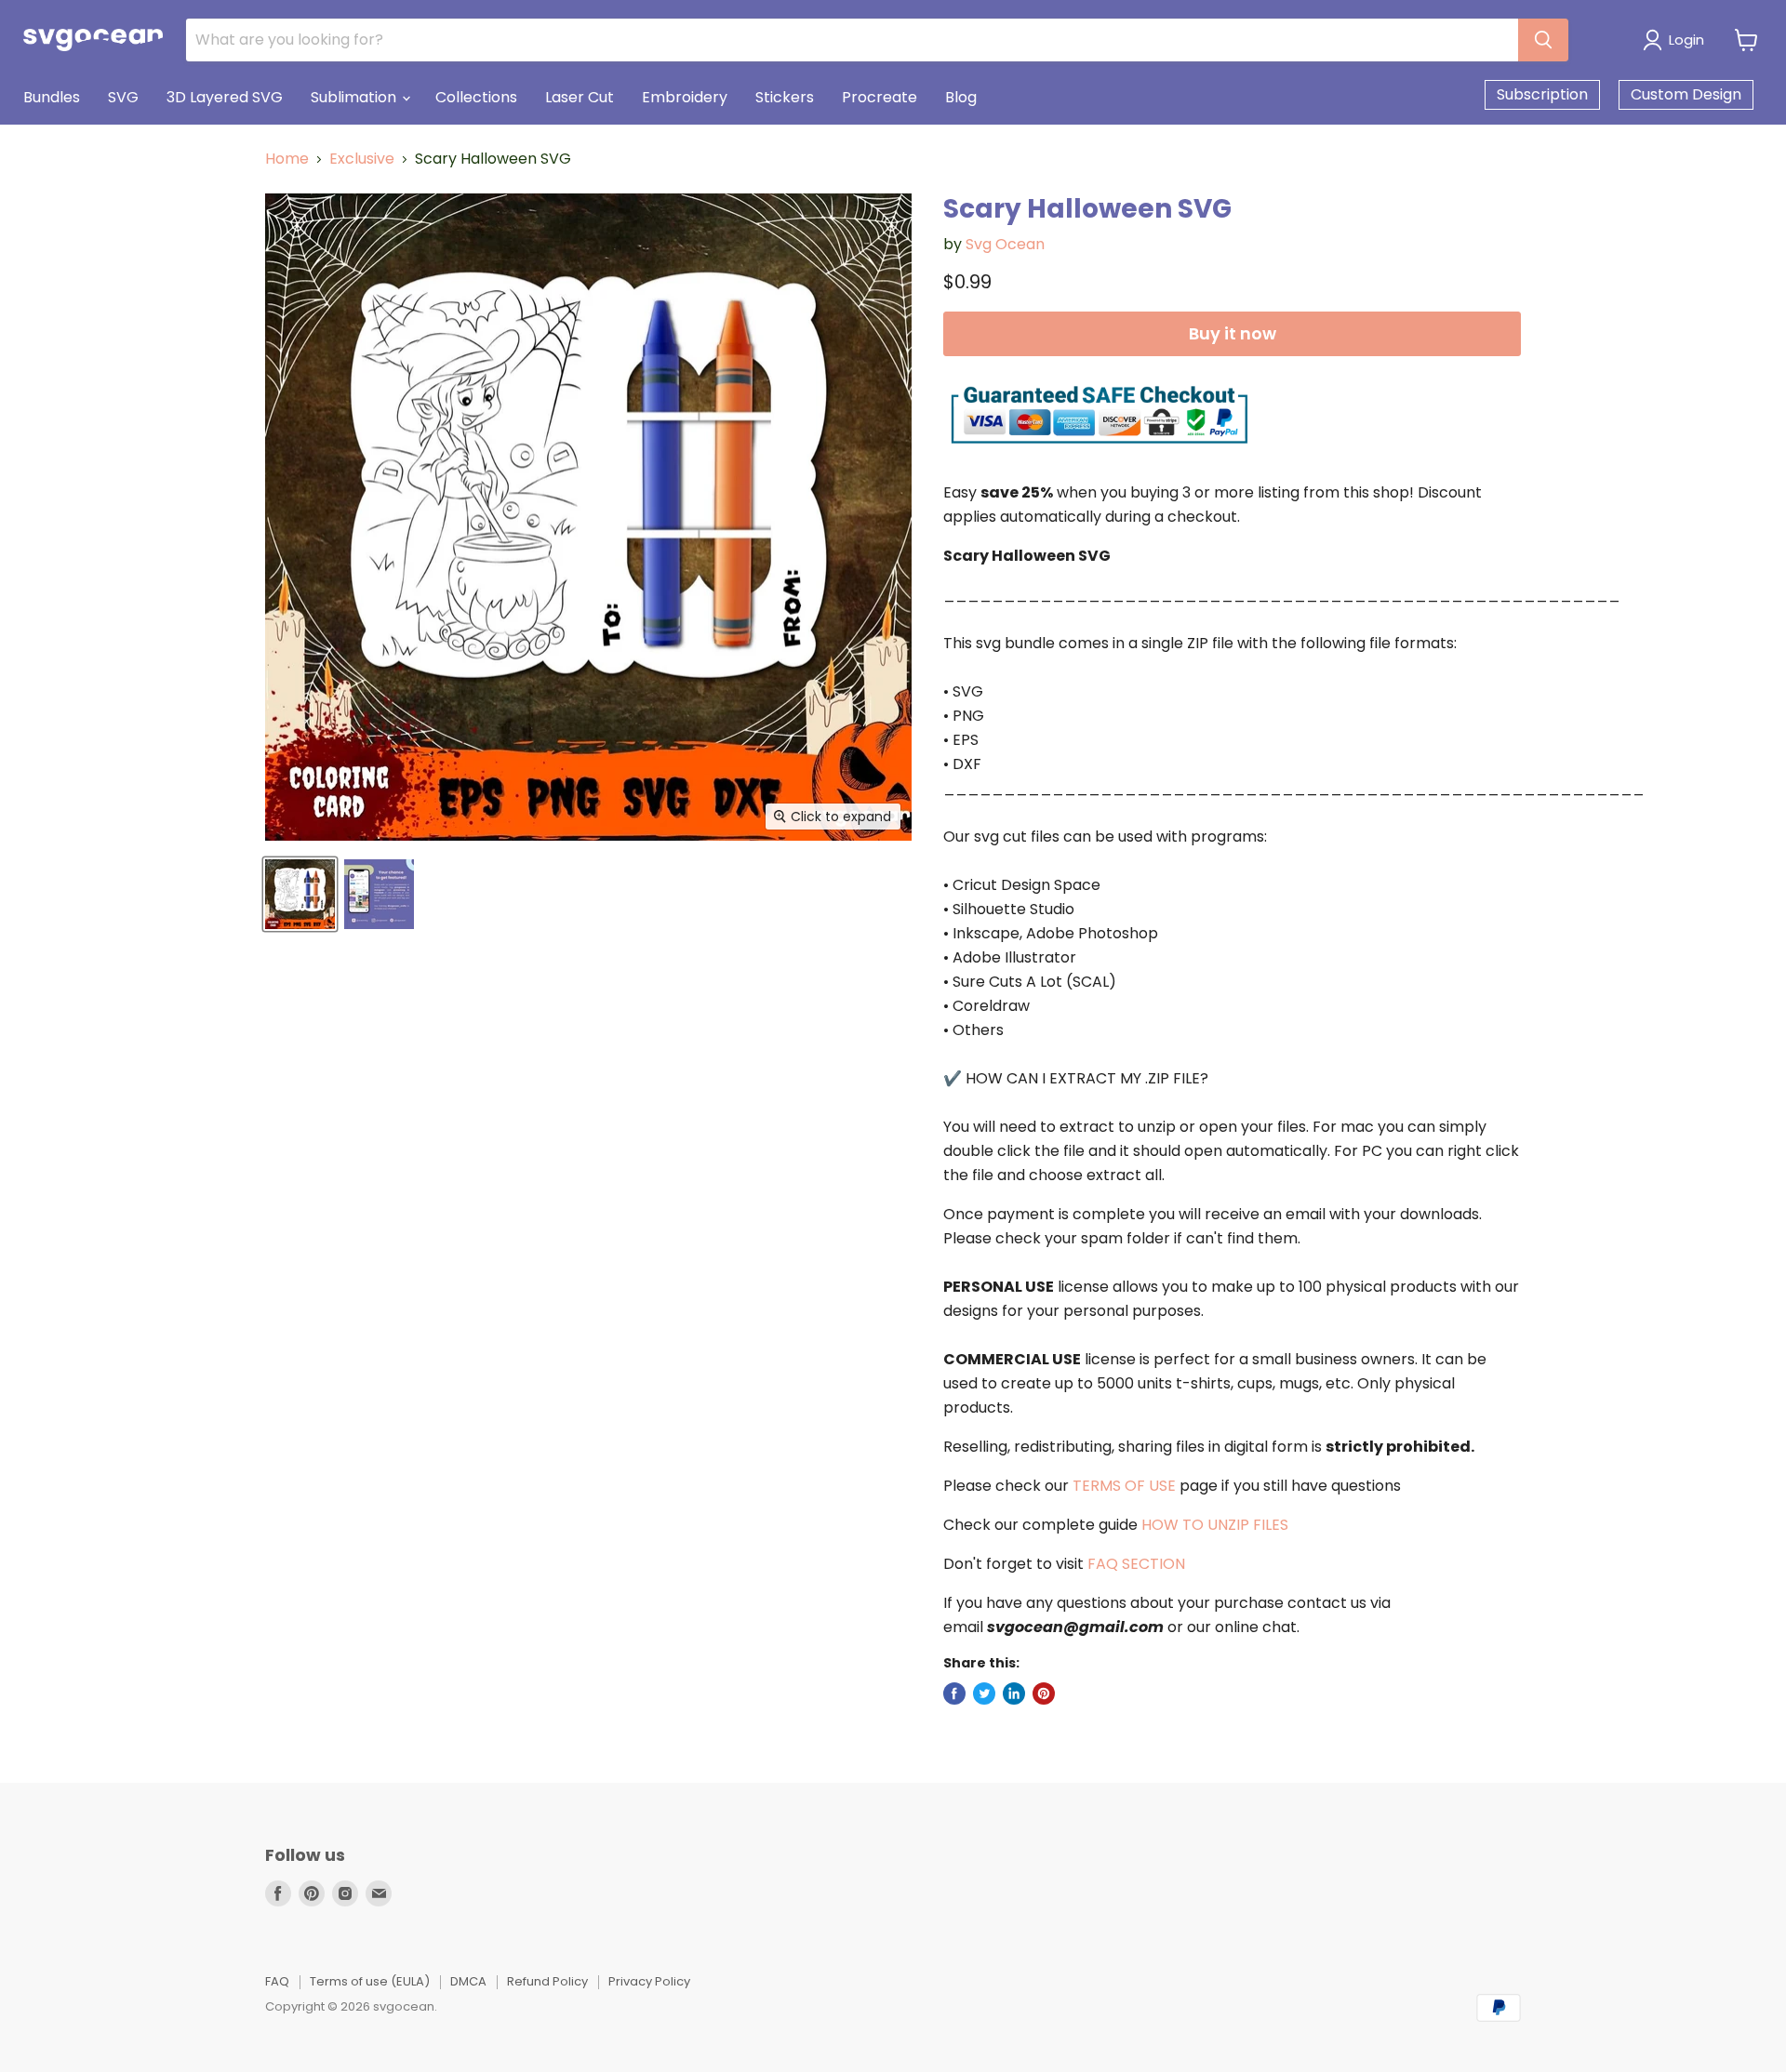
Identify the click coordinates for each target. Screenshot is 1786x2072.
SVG (123, 97)
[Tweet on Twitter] (984, 1693)
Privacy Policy (649, 1981)
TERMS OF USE (1124, 1486)
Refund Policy (547, 1981)
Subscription (1542, 94)
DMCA (468, 1981)
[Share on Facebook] (954, 1693)
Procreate (880, 97)
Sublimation (355, 97)
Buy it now (1233, 333)
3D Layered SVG (225, 97)
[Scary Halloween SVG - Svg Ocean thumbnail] (300, 894)
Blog (961, 97)
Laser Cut (580, 97)
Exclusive (362, 159)
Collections (476, 97)
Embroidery (685, 97)
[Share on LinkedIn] (1014, 1693)
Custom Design (1686, 94)
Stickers (785, 97)
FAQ (277, 1981)
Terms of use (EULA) (370, 1981)
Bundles (52, 97)
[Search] (1543, 40)
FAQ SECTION (1136, 1564)
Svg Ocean (1005, 244)
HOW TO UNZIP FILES (1215, 1525)
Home (287, 159)
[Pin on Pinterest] (1044, 1693)
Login (1686, 40)
